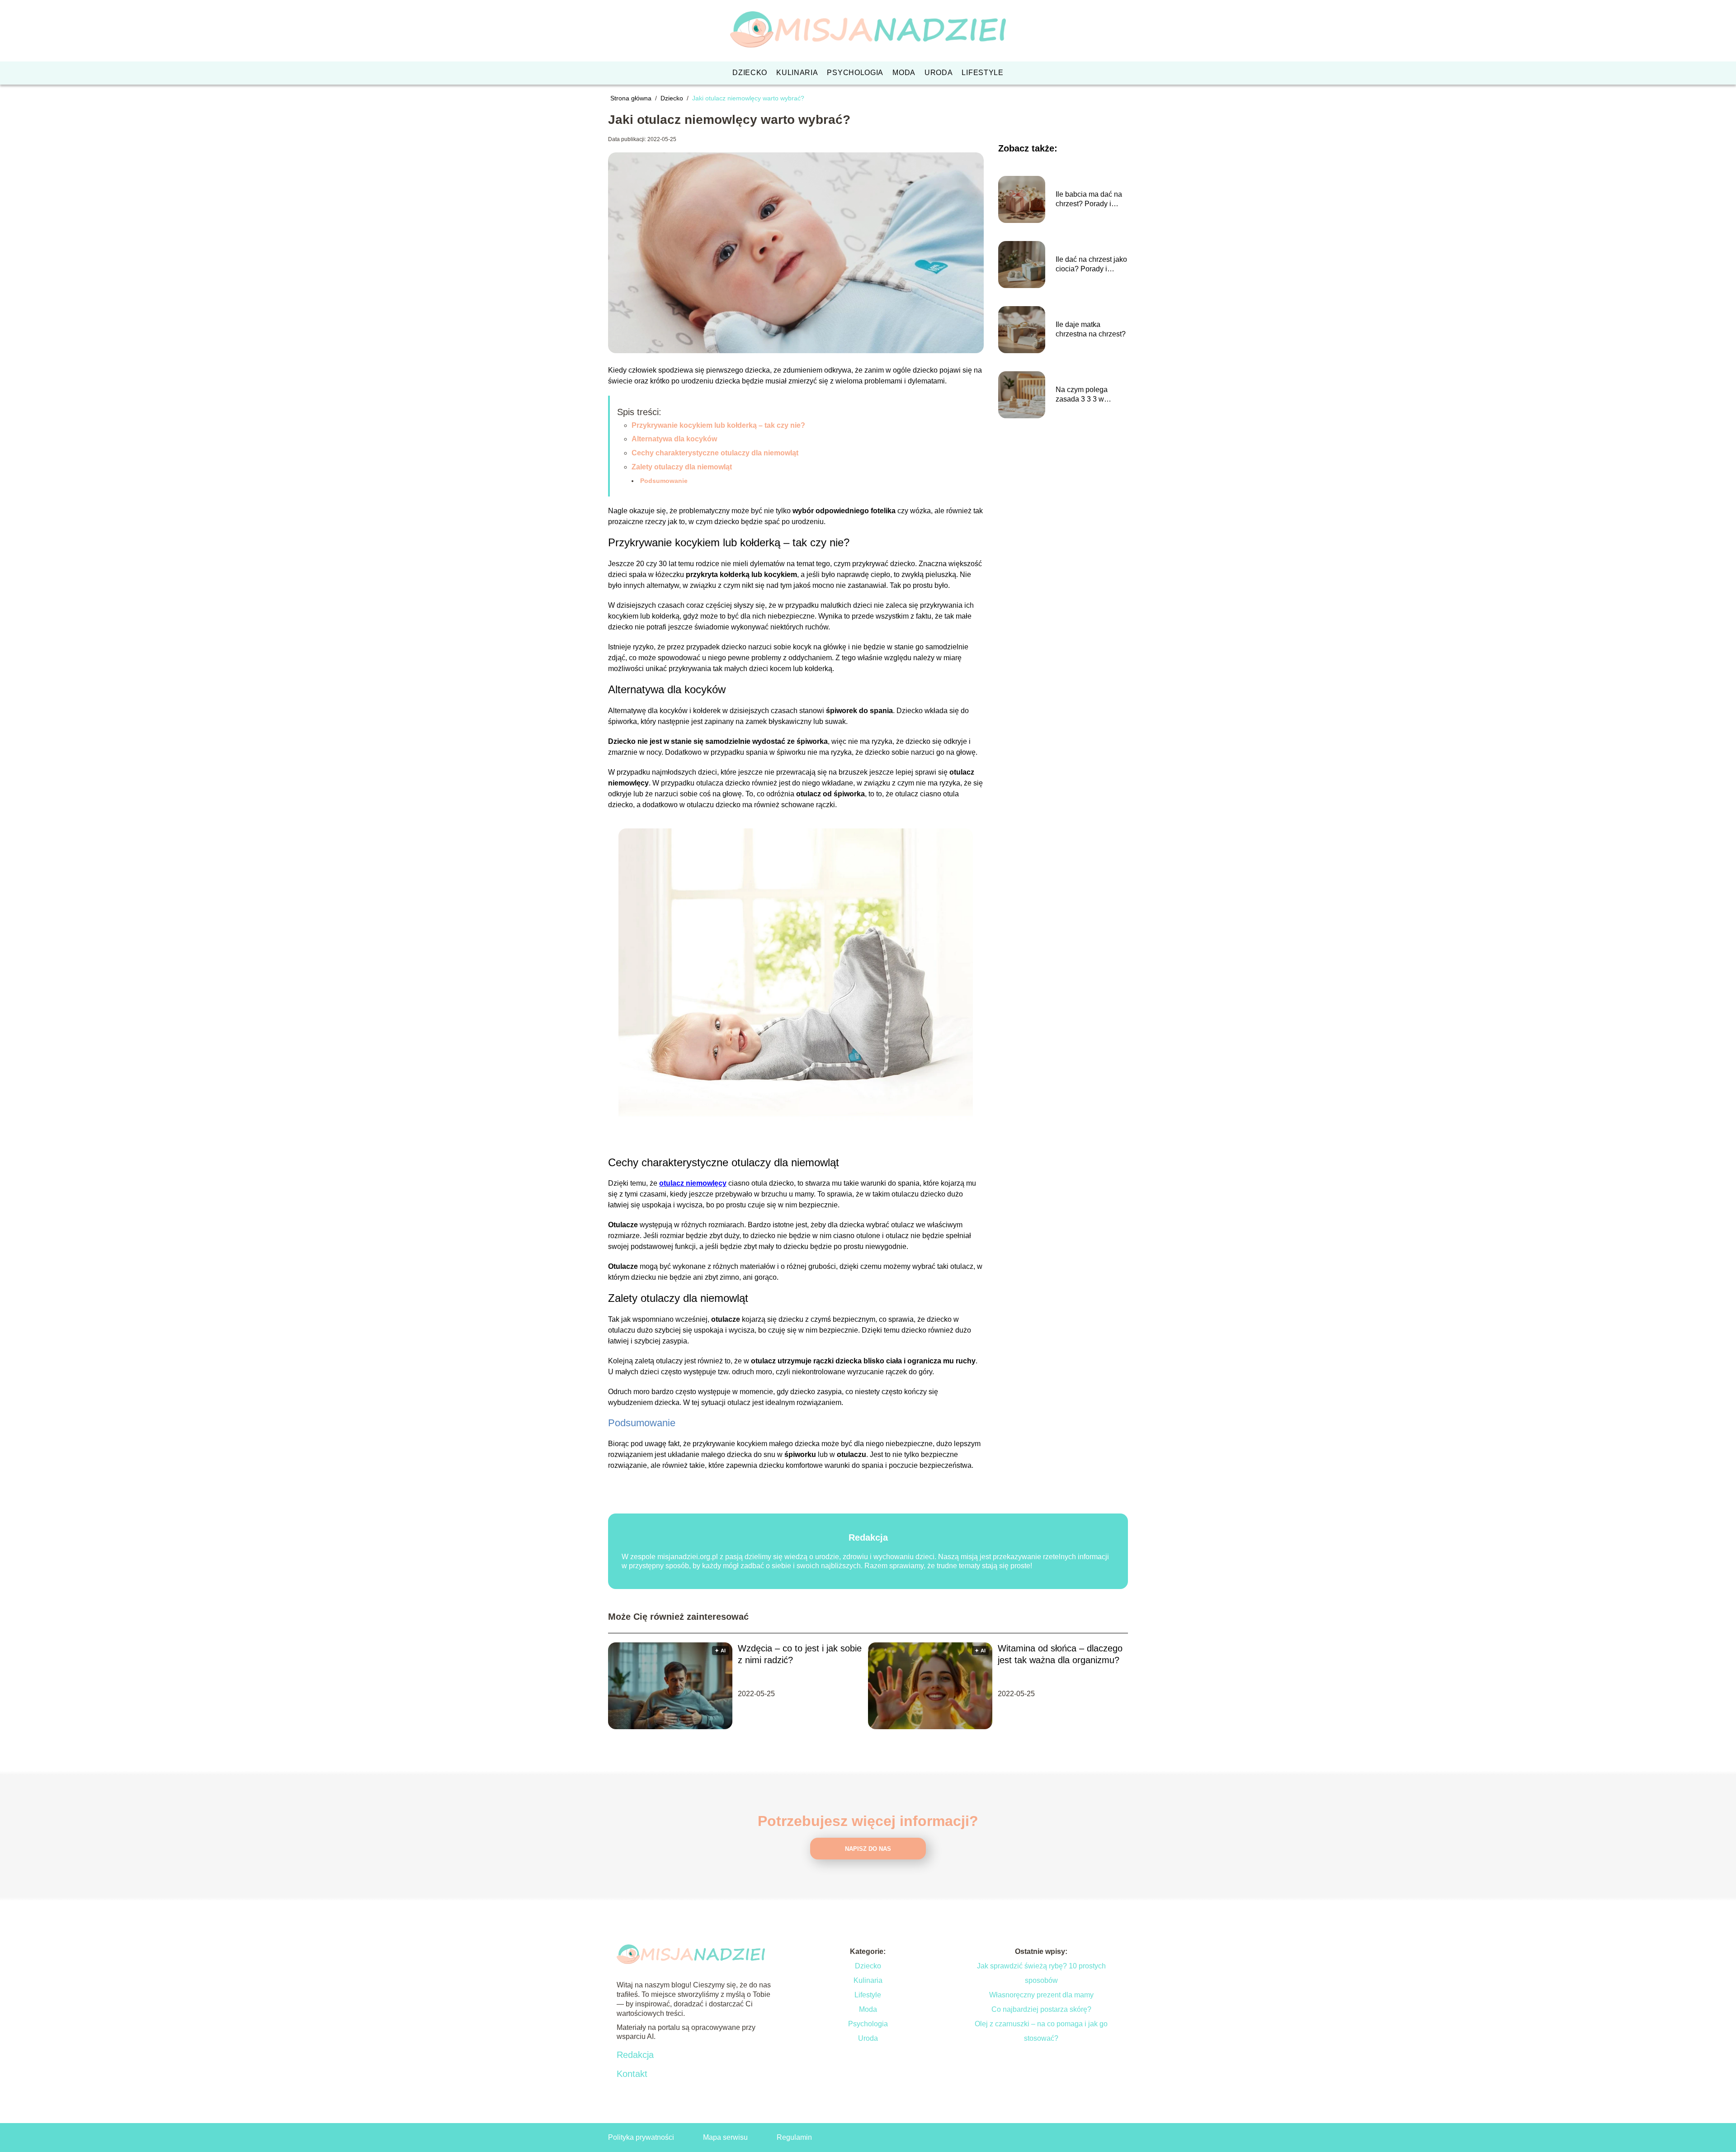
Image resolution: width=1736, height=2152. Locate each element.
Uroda (939, 73)
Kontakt (632, 2074)
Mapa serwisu (725, 2137)
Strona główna (632, 98)
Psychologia (855, 73)
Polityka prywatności (641, 2137)
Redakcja (635, 2055)
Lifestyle (982, 73)
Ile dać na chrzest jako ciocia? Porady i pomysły (1091, 265)
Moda (904, 73)
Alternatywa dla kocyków (674, 439)
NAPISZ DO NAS (868, 1849)
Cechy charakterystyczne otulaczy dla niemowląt (715, 453)
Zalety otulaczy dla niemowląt (682, 467)
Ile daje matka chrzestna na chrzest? (1091, 329)
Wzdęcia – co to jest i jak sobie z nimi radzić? (800, 1654)
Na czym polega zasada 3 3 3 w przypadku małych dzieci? (1085, 395)
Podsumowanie (664, 481)
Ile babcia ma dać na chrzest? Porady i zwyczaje (1089, 200)
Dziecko (750, 73)
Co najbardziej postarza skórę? (1041, 2009)
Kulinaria (797, 73)
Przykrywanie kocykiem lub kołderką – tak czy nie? (718, 425)
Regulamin (794, 2137)
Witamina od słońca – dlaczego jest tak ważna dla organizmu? (1060, 1654)
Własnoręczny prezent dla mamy (1041, 1995)
